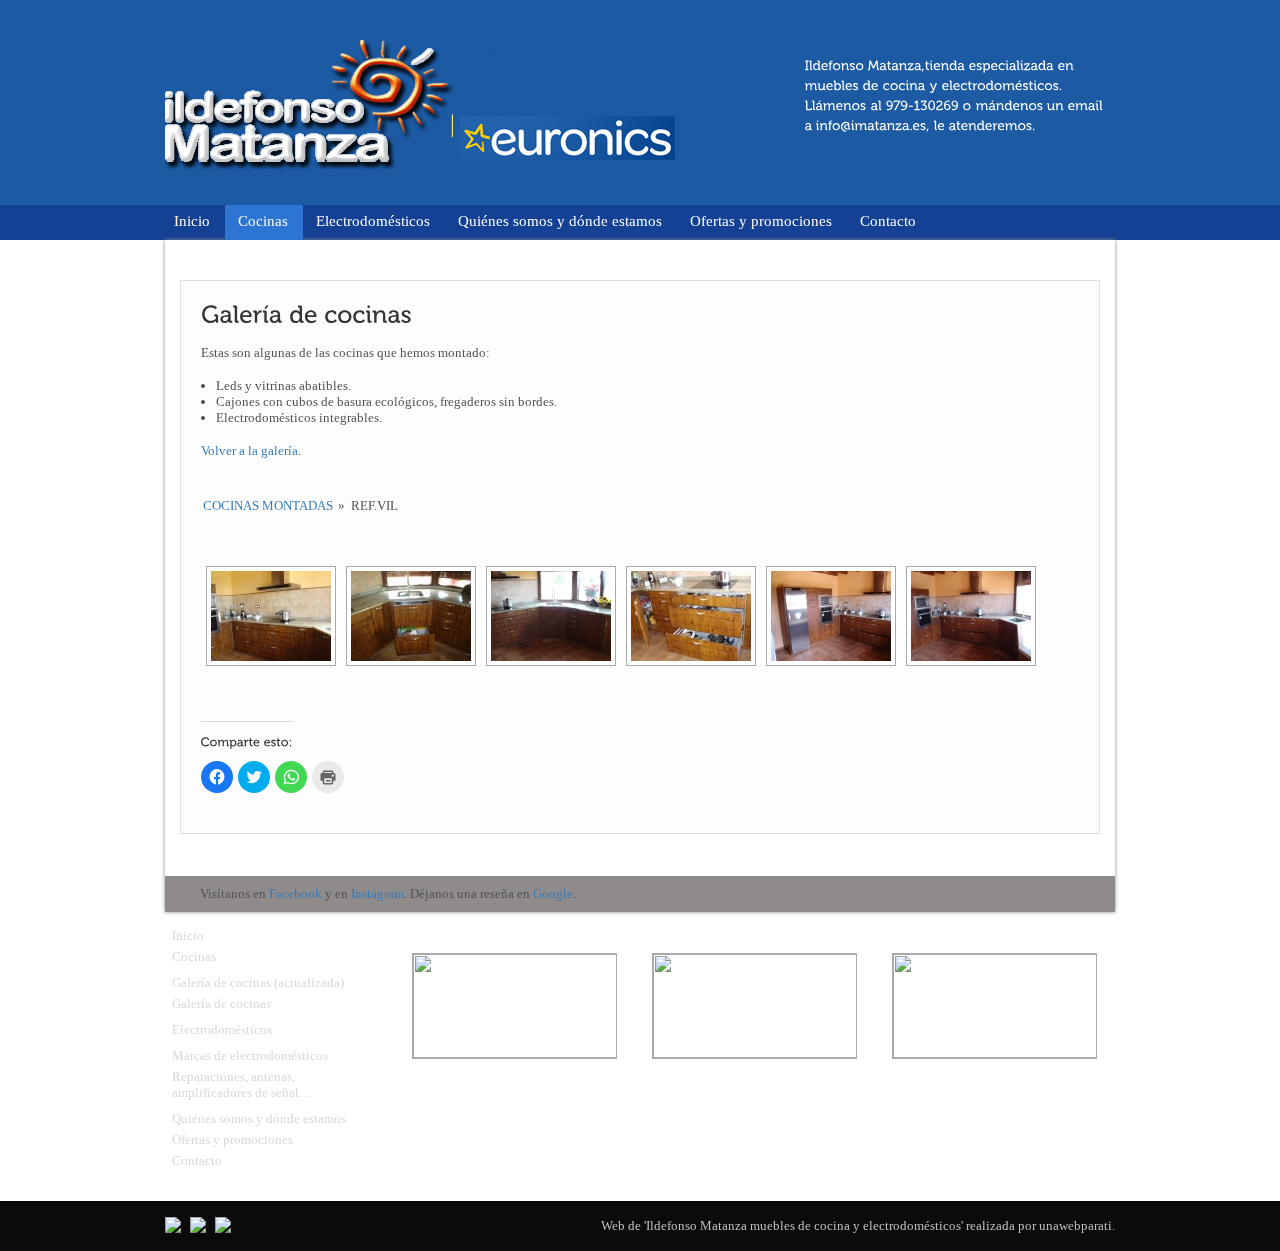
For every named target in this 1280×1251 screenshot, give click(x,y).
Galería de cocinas (221, 1003)
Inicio (192, 221)
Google (553, 893)
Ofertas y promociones (761, 221)
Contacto (888, 221)
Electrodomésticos (373, 221)
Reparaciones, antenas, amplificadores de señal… (242, 1084)
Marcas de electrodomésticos (250, 1055)
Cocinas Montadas (268, 505)
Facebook (295, 893)
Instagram (377, 893)
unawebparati (1075, 1225)
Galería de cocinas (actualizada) (258, 982)
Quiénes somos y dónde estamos (560, 221)
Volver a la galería (249, 450)
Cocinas (263, 221)
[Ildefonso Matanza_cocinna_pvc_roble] (271, 616)
